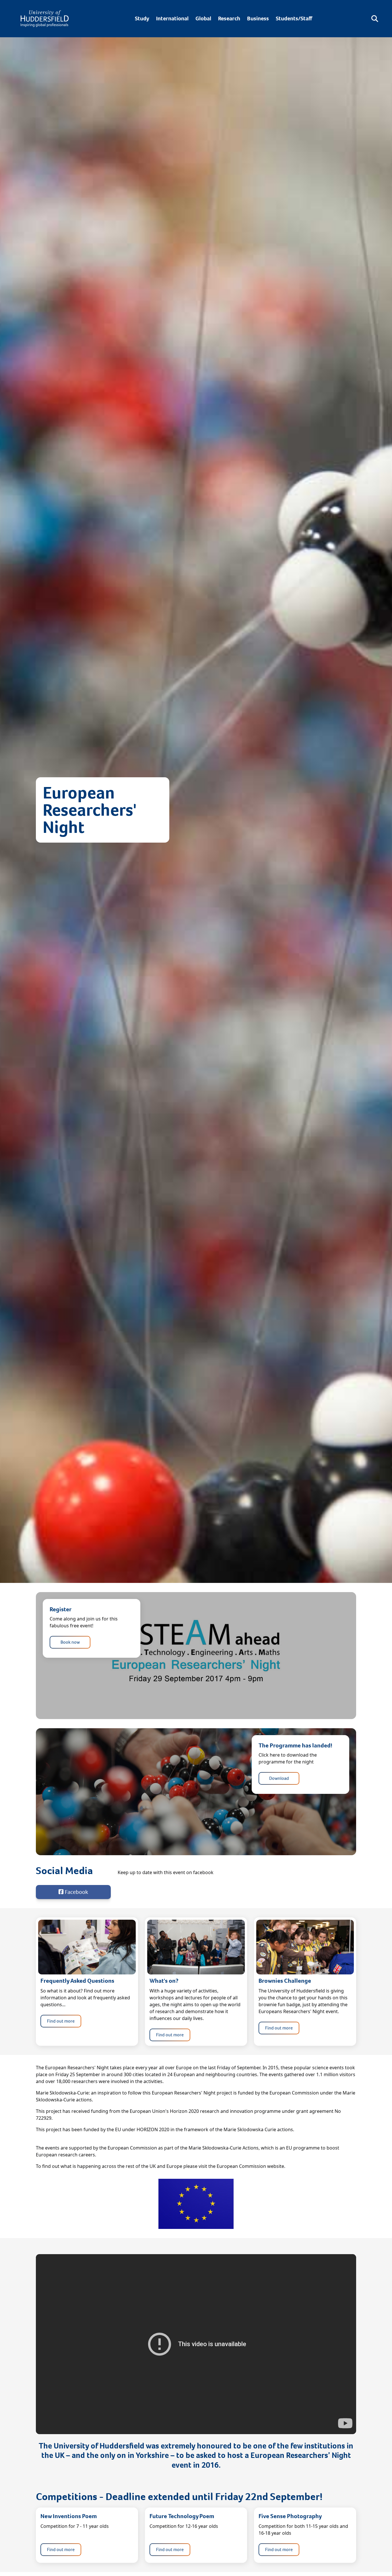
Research (229, 18)
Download (279, 1778)
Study (142, 18)
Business (258, 18)
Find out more (61, 2021)
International (172, 18)
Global (203, 18)
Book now (70, 1642)
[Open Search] (375, 19)
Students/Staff (294, 18)
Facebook (76, 1892)
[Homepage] (45, 19)
